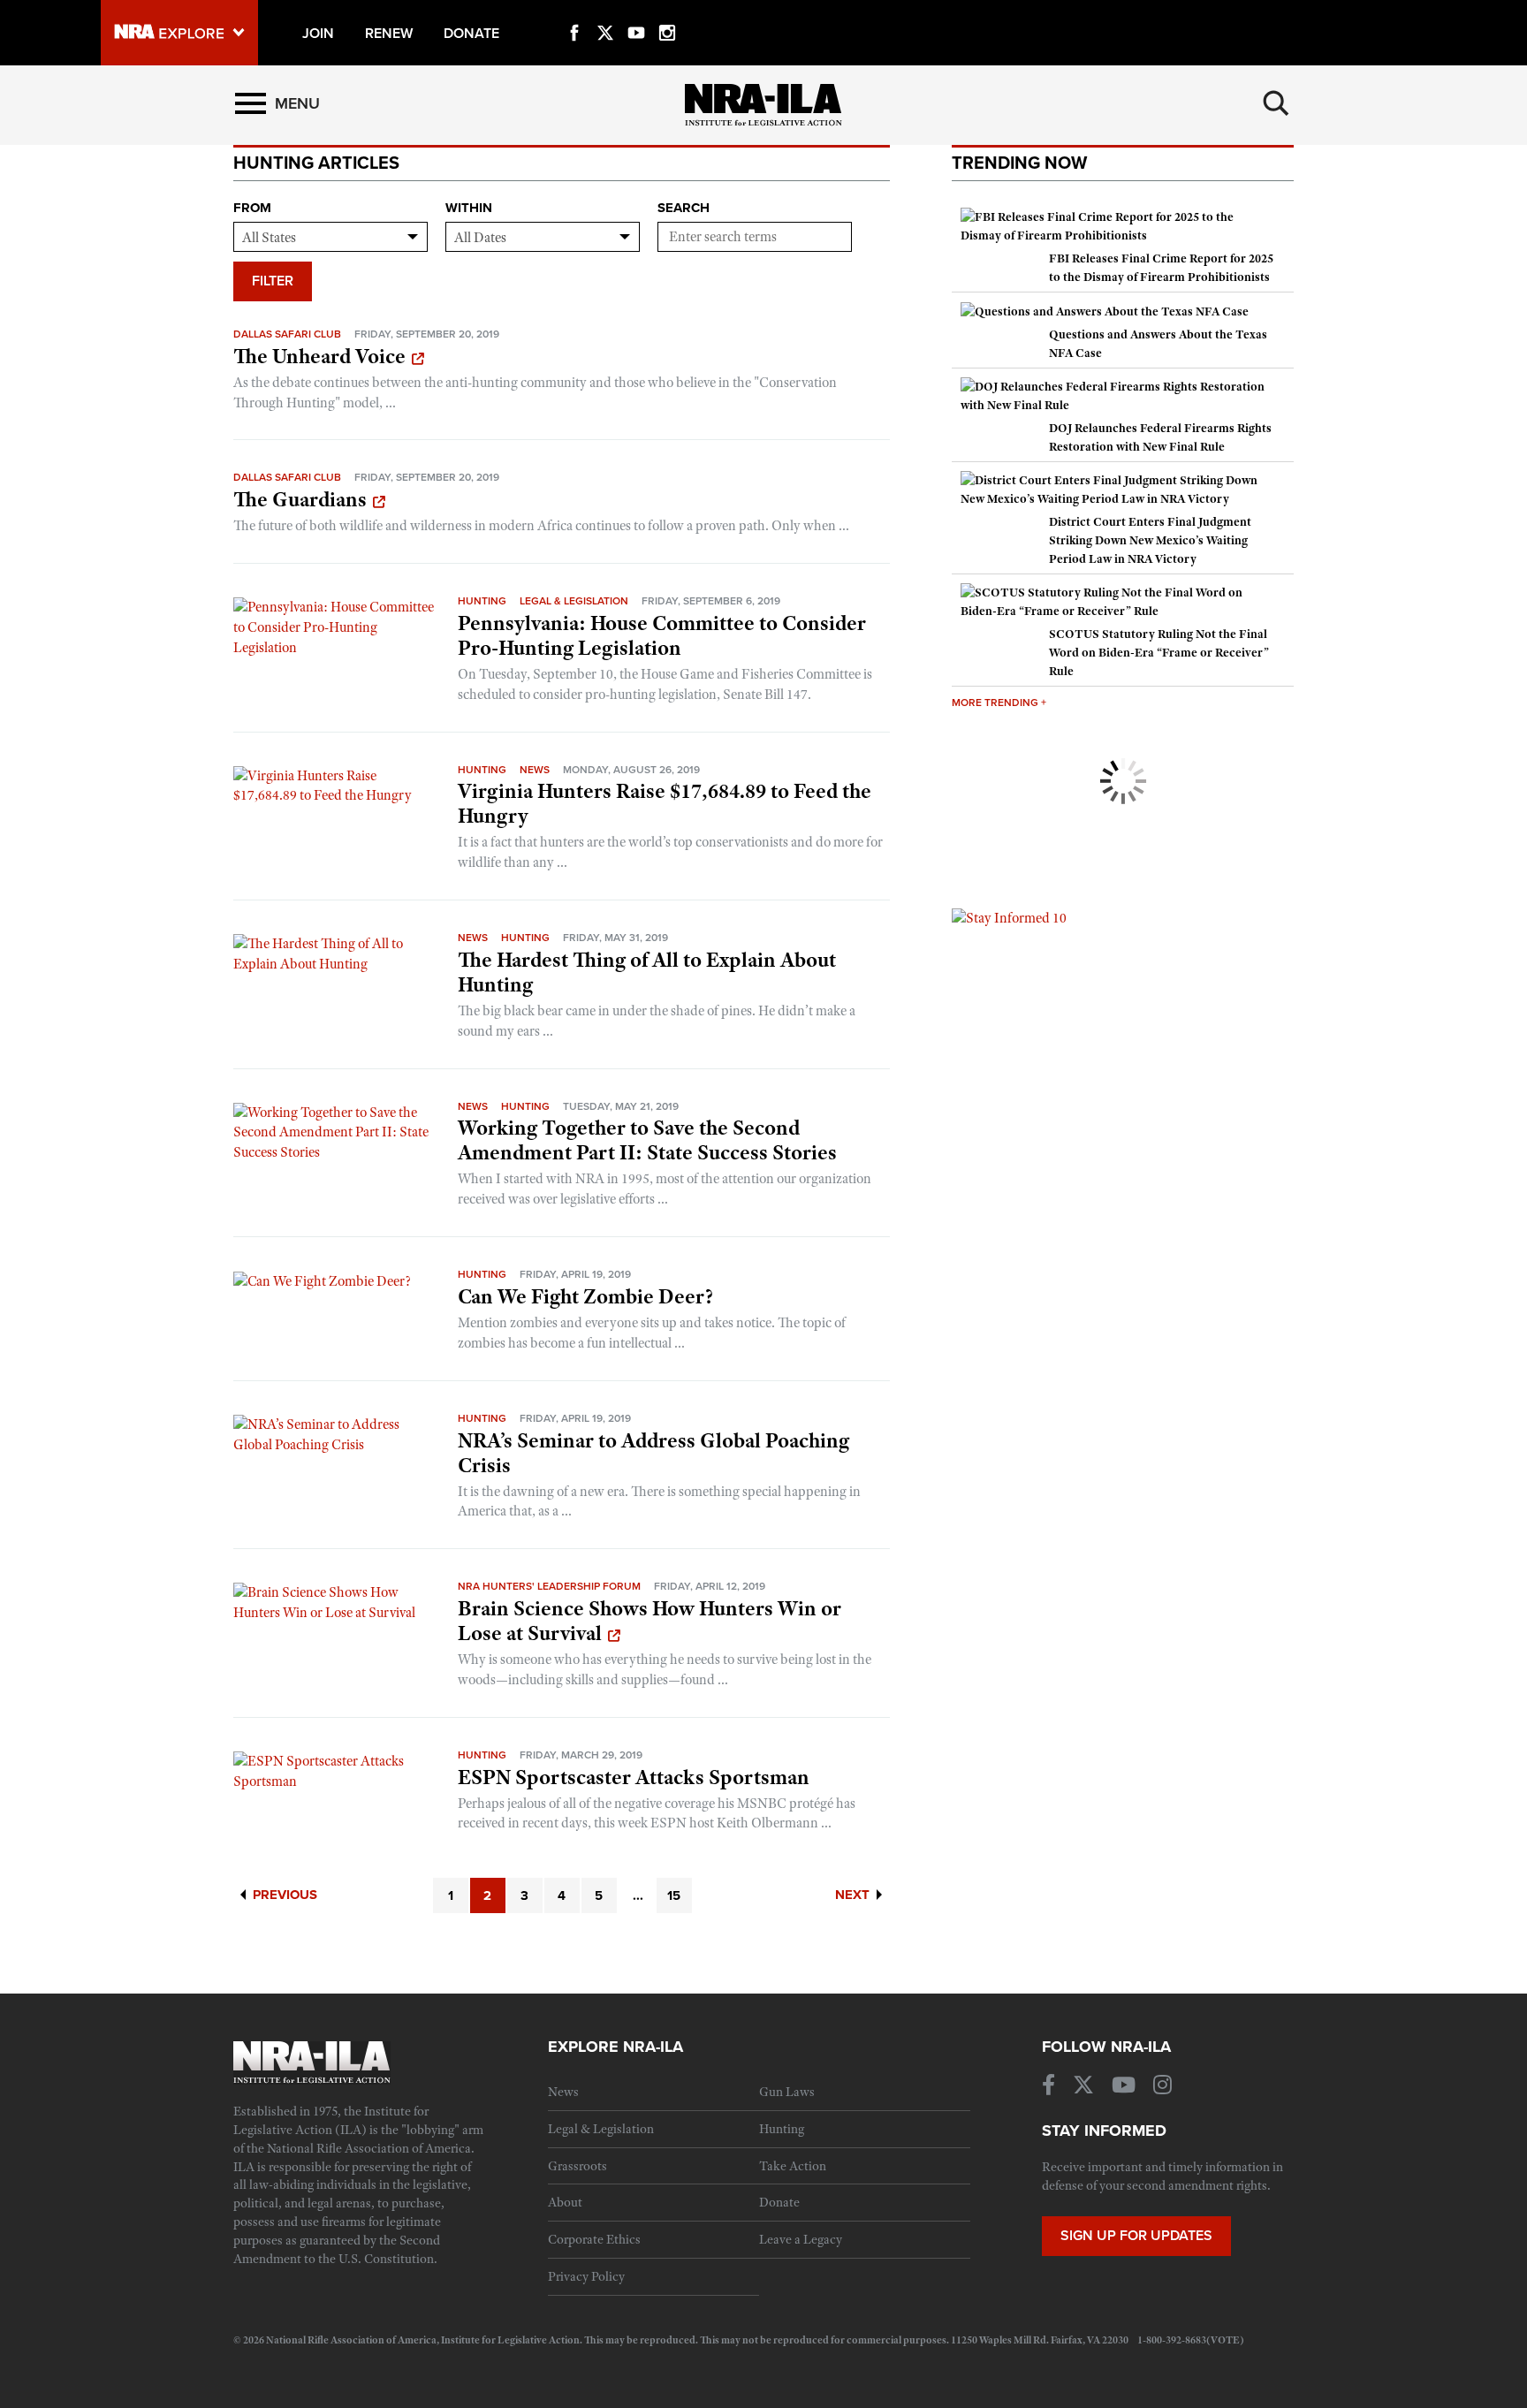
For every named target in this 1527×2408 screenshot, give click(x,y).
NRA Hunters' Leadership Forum (549, 1586)
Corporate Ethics (594, 2239)
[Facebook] (574, 12)
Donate (779, 2202)
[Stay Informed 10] (1009, 917)
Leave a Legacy (801, 2239)
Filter (273, 281)
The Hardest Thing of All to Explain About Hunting (647, 972)
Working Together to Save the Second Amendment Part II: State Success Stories (647, 1140)
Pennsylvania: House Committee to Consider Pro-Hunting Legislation (662, 635)
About (565, 2202)
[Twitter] (605, 12)
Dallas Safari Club (287, 334)
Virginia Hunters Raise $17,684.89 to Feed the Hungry (665, 803)
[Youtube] (636, 12)
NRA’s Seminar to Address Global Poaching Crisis (653, 1453)
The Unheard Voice (319, 356)
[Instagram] (667, 12)
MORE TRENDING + (999, 703)
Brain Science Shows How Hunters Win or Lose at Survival (650, 1621)
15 (674, 1895)
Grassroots (577, 2166)
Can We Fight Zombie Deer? (585, 1296)
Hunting (482, 601)
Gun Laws (787, 2092)
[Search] (1276, 103)
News (535, 770)
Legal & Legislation (574, 601)
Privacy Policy (586, 2276)
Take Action (793, 2166)
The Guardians (300, 499)
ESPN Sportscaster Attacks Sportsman (634, 1777)
